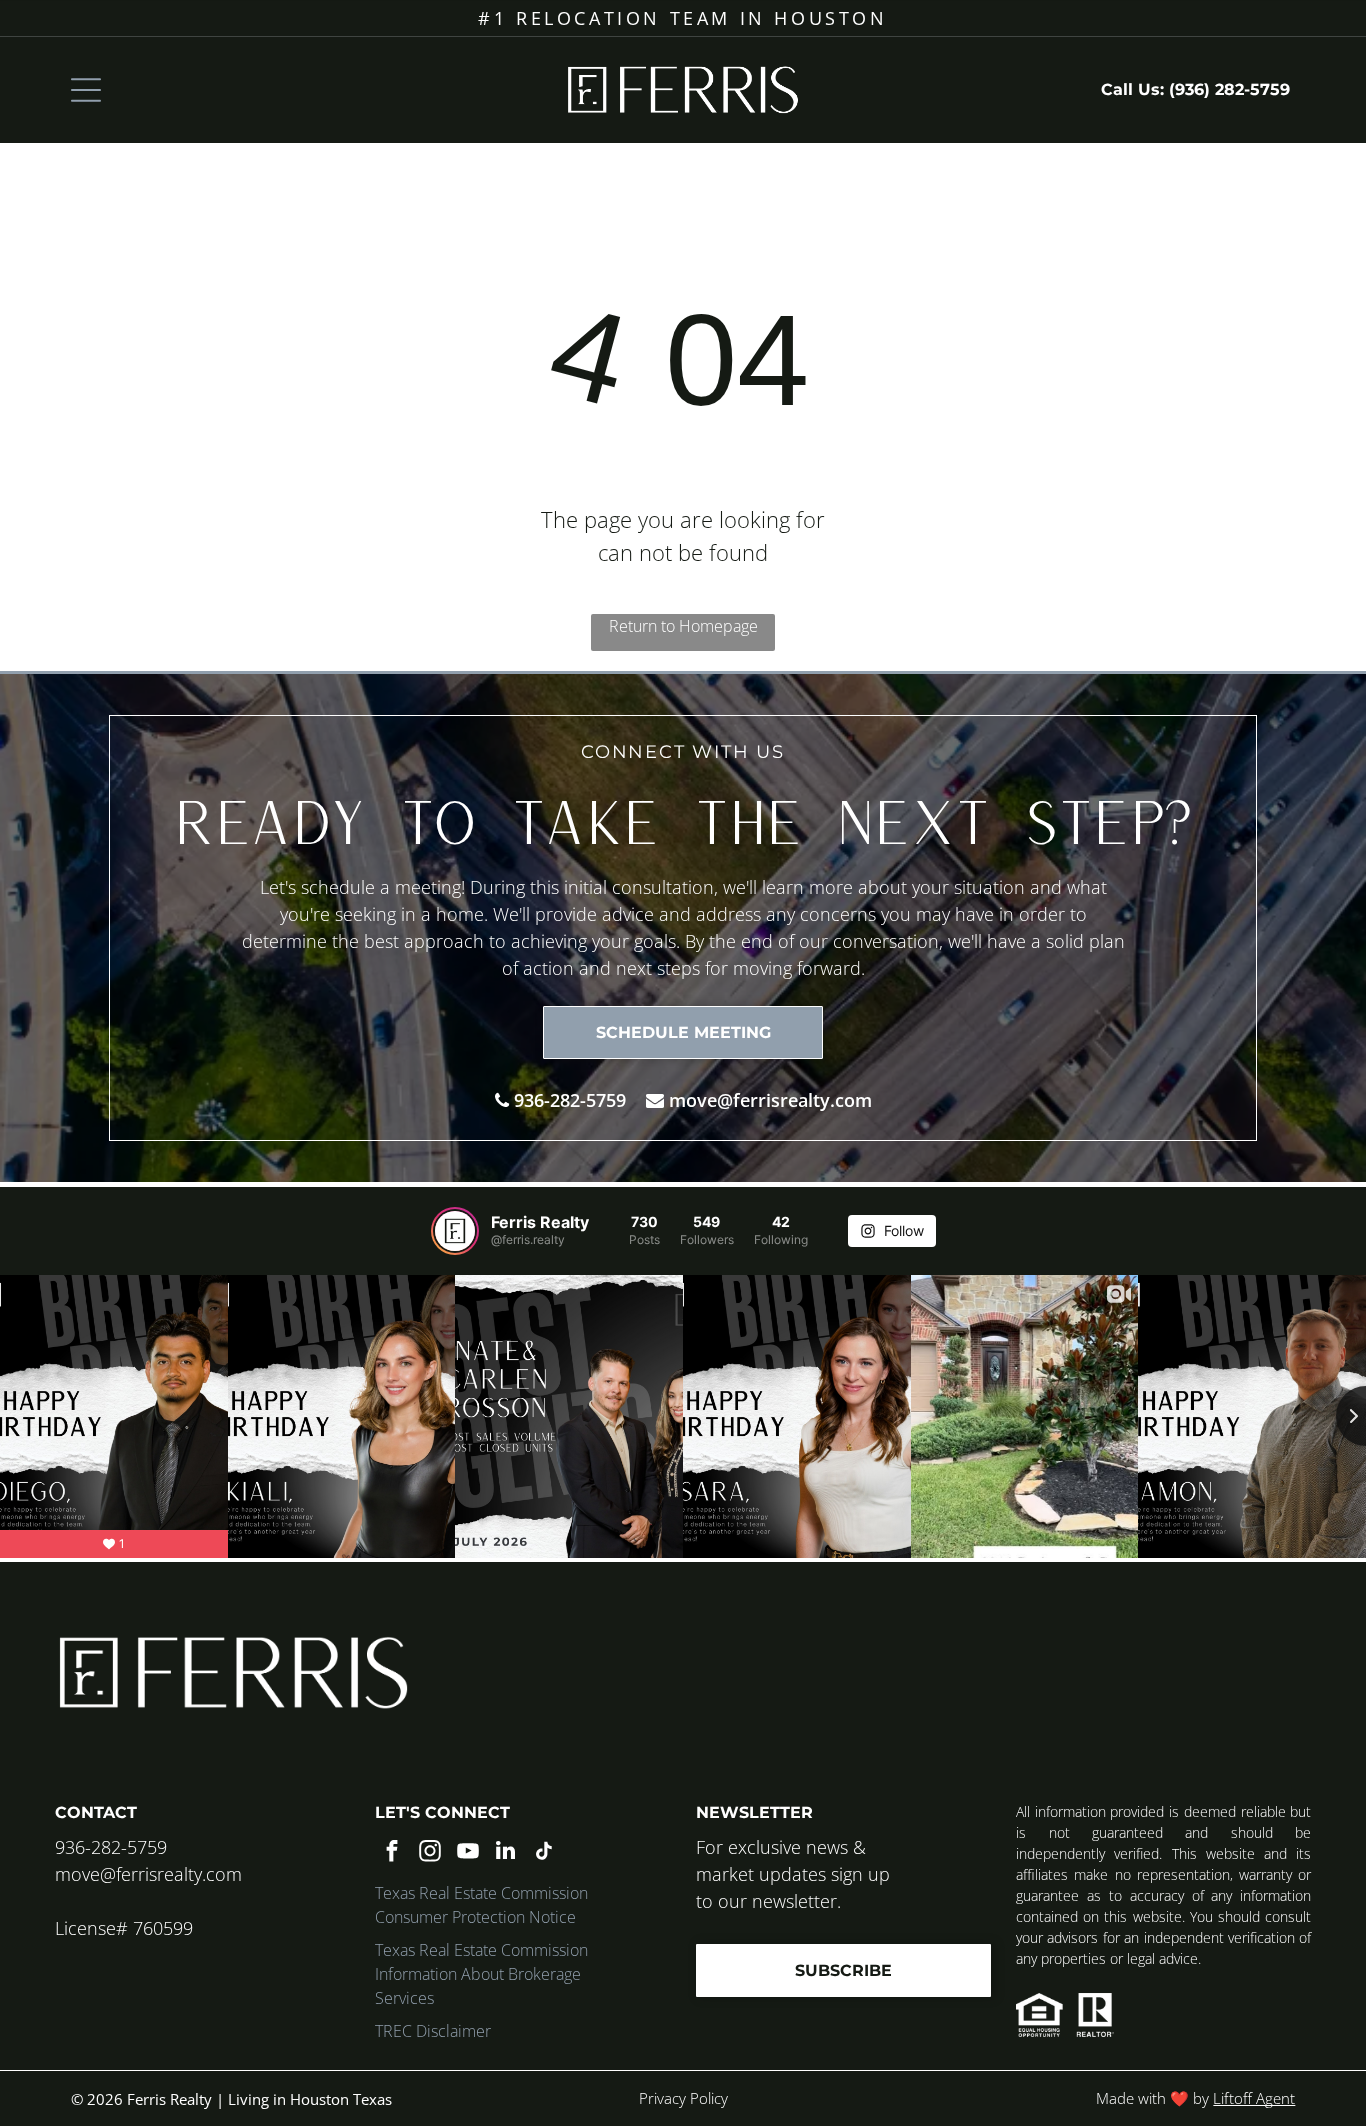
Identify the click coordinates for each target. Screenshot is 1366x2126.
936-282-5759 (570, 1100)
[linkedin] (505, 1853)
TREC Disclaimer (433, 2031)
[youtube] (467, 1853)
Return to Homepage (683, 626)
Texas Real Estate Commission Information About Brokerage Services (481, 1974)
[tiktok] (543, 1853)
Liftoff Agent (1254, 2098)
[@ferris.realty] (455, 1231)
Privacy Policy (683, 2098)
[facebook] (391, 1853)
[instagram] (429, 1853)
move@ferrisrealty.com (770, 1100)
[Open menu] (86, 90)
